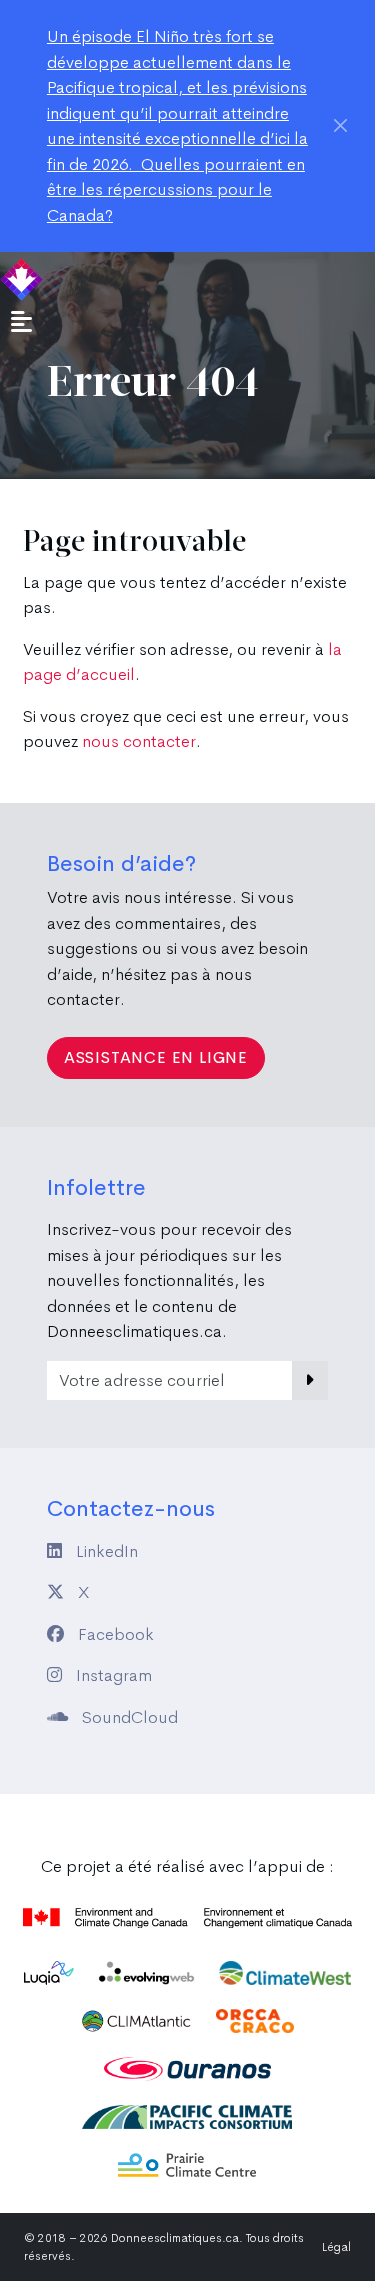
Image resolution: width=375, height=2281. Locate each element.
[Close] (340, 124)
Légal (336, 2247)
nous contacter (139, 741)
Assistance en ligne (156, 1057)
